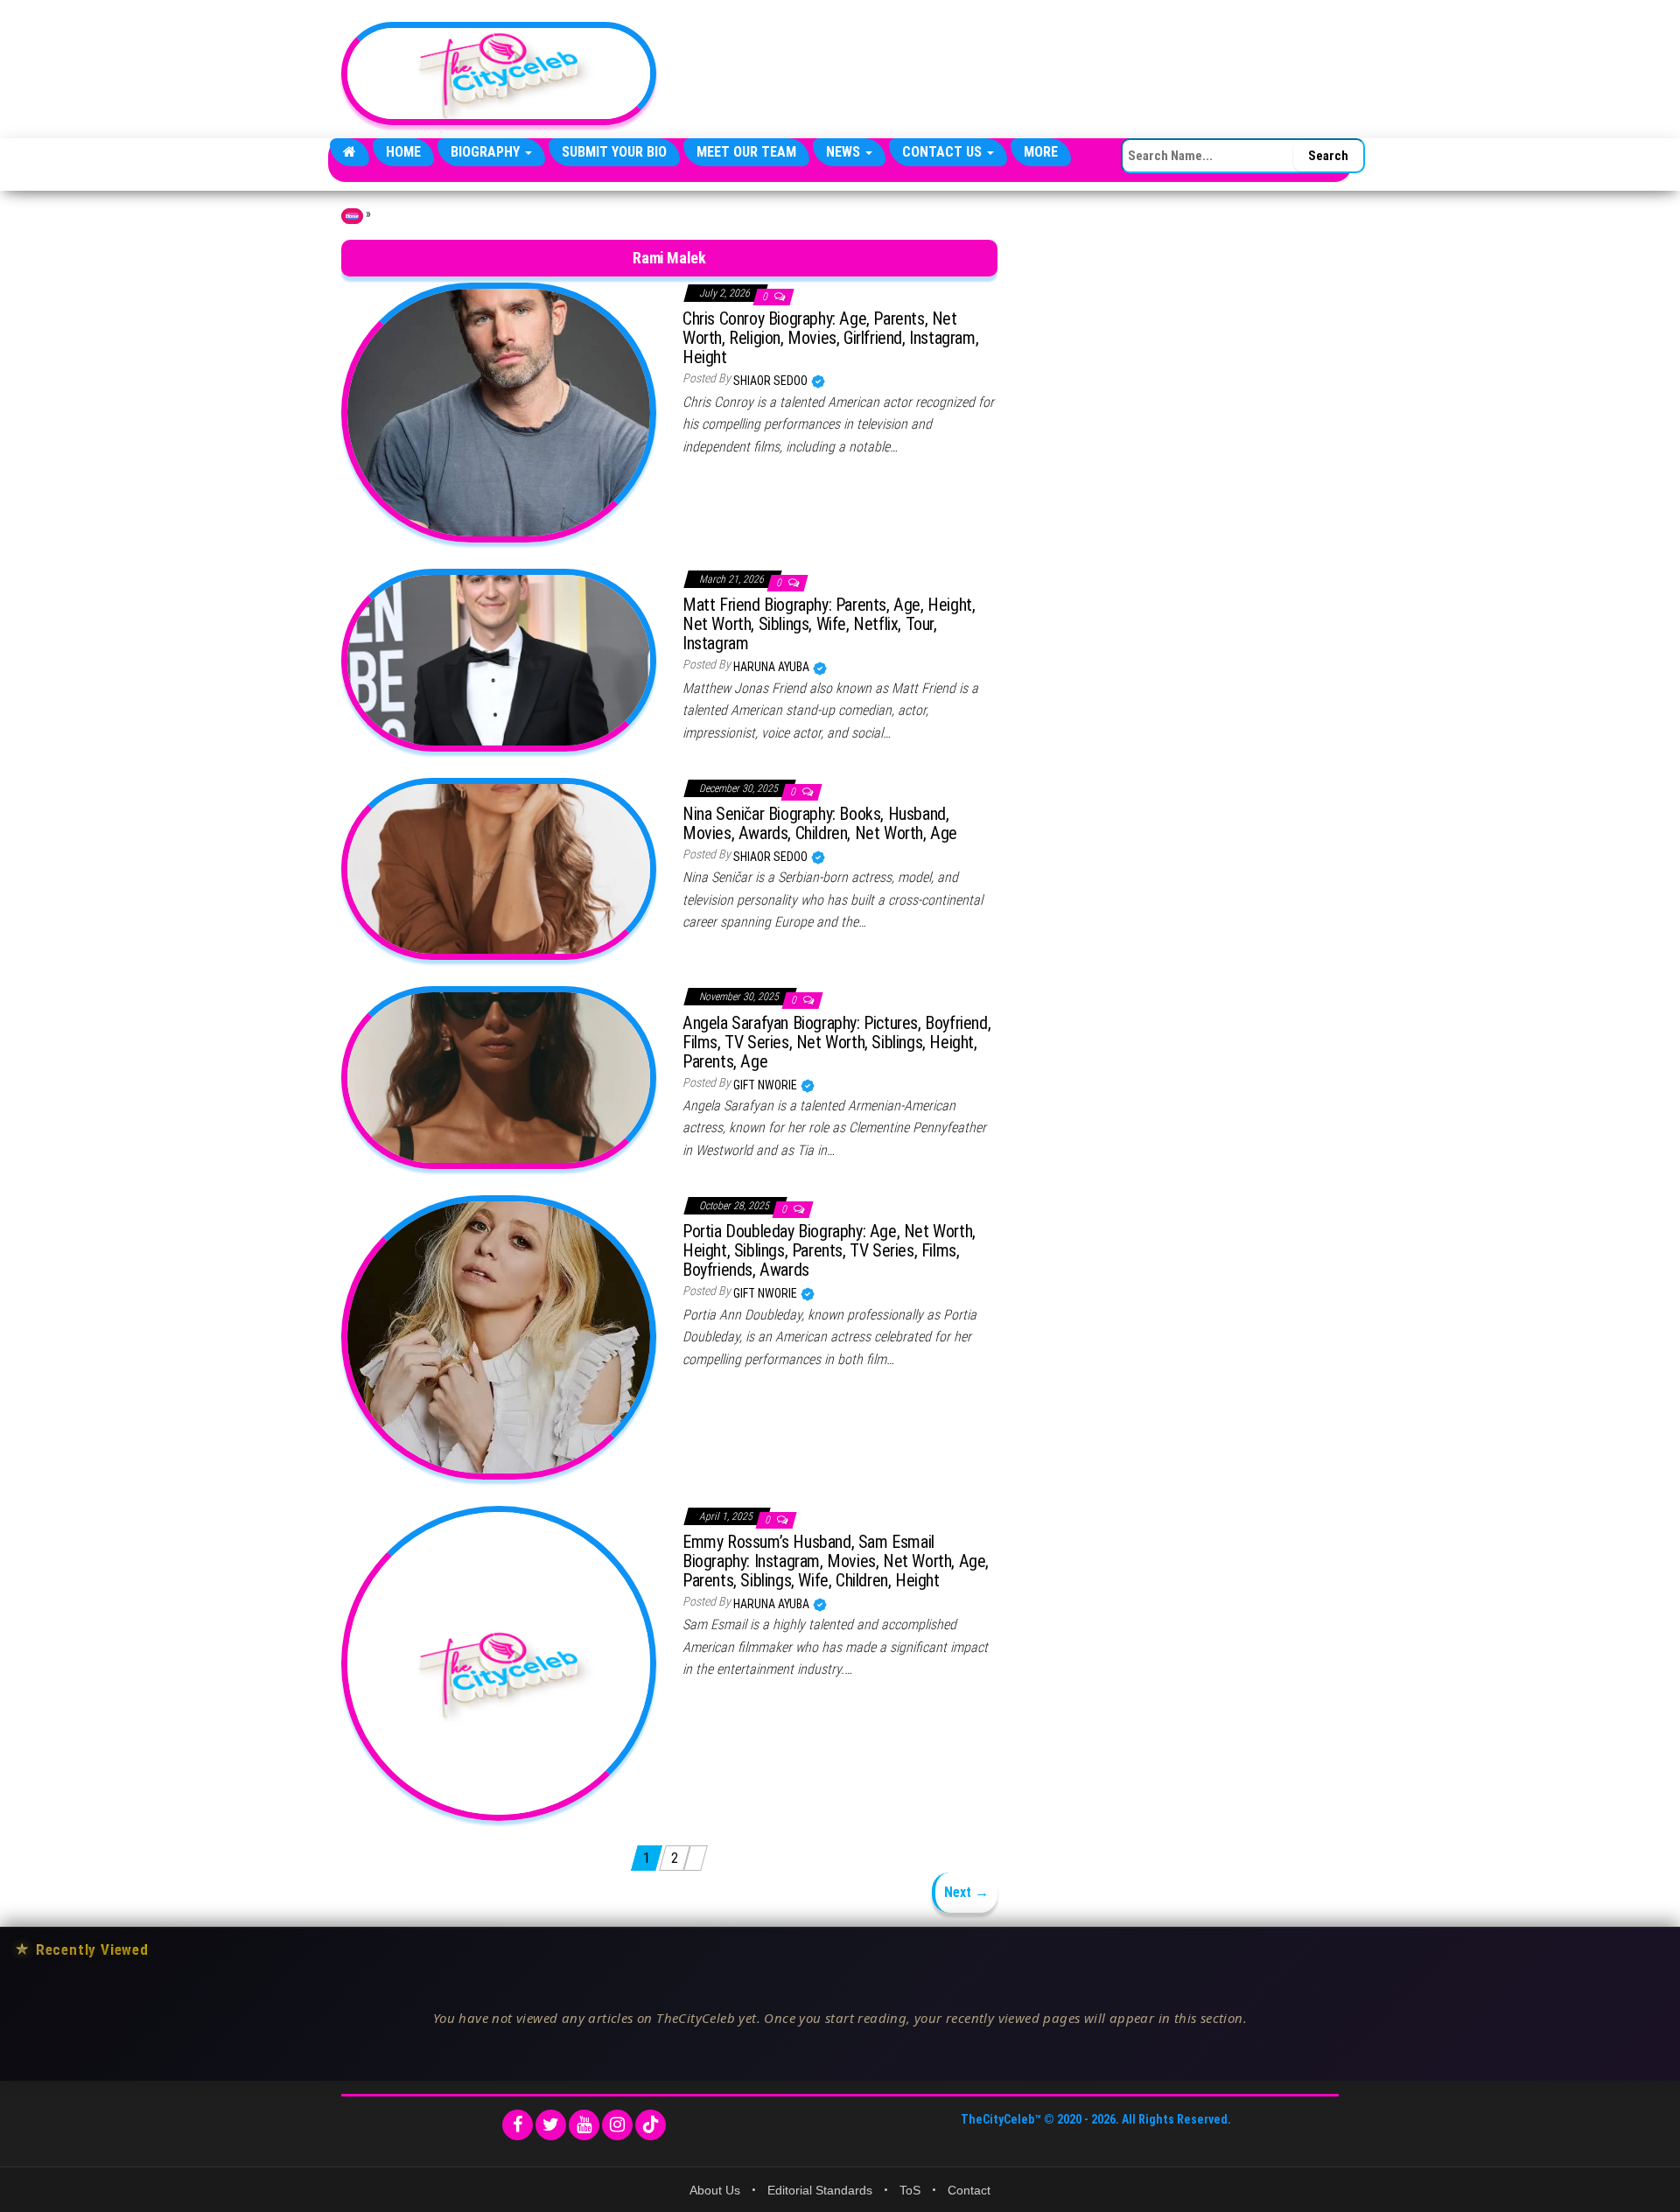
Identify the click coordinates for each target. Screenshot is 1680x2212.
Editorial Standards (820, 2190)
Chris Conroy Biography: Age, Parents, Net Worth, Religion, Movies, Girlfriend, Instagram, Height (830, 338)
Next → (966, 1892)
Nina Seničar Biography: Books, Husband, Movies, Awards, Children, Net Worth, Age (820, 823)
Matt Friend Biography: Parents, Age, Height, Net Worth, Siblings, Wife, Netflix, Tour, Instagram (829, 624)
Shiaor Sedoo (772, 381)
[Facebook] (518, 2125)
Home (403, 152)
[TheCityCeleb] (350, 152)
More (1041, 152)
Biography (487, 152)
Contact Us (944, 152)
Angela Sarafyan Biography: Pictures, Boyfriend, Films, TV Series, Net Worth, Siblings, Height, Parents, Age (836, 1042)
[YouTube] (584, 2125)
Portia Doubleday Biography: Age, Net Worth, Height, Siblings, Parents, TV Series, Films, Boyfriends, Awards (829, 1250)
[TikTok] (651, 2125)
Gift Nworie (766, 1085)
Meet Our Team (746, 152)
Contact (969, 2190)
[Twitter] (551, 2125)
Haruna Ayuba (773, 667)
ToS (910, 2190)
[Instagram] (617, 2125)
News (845, 152)
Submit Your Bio (614, 152)
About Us (715, 2190)
